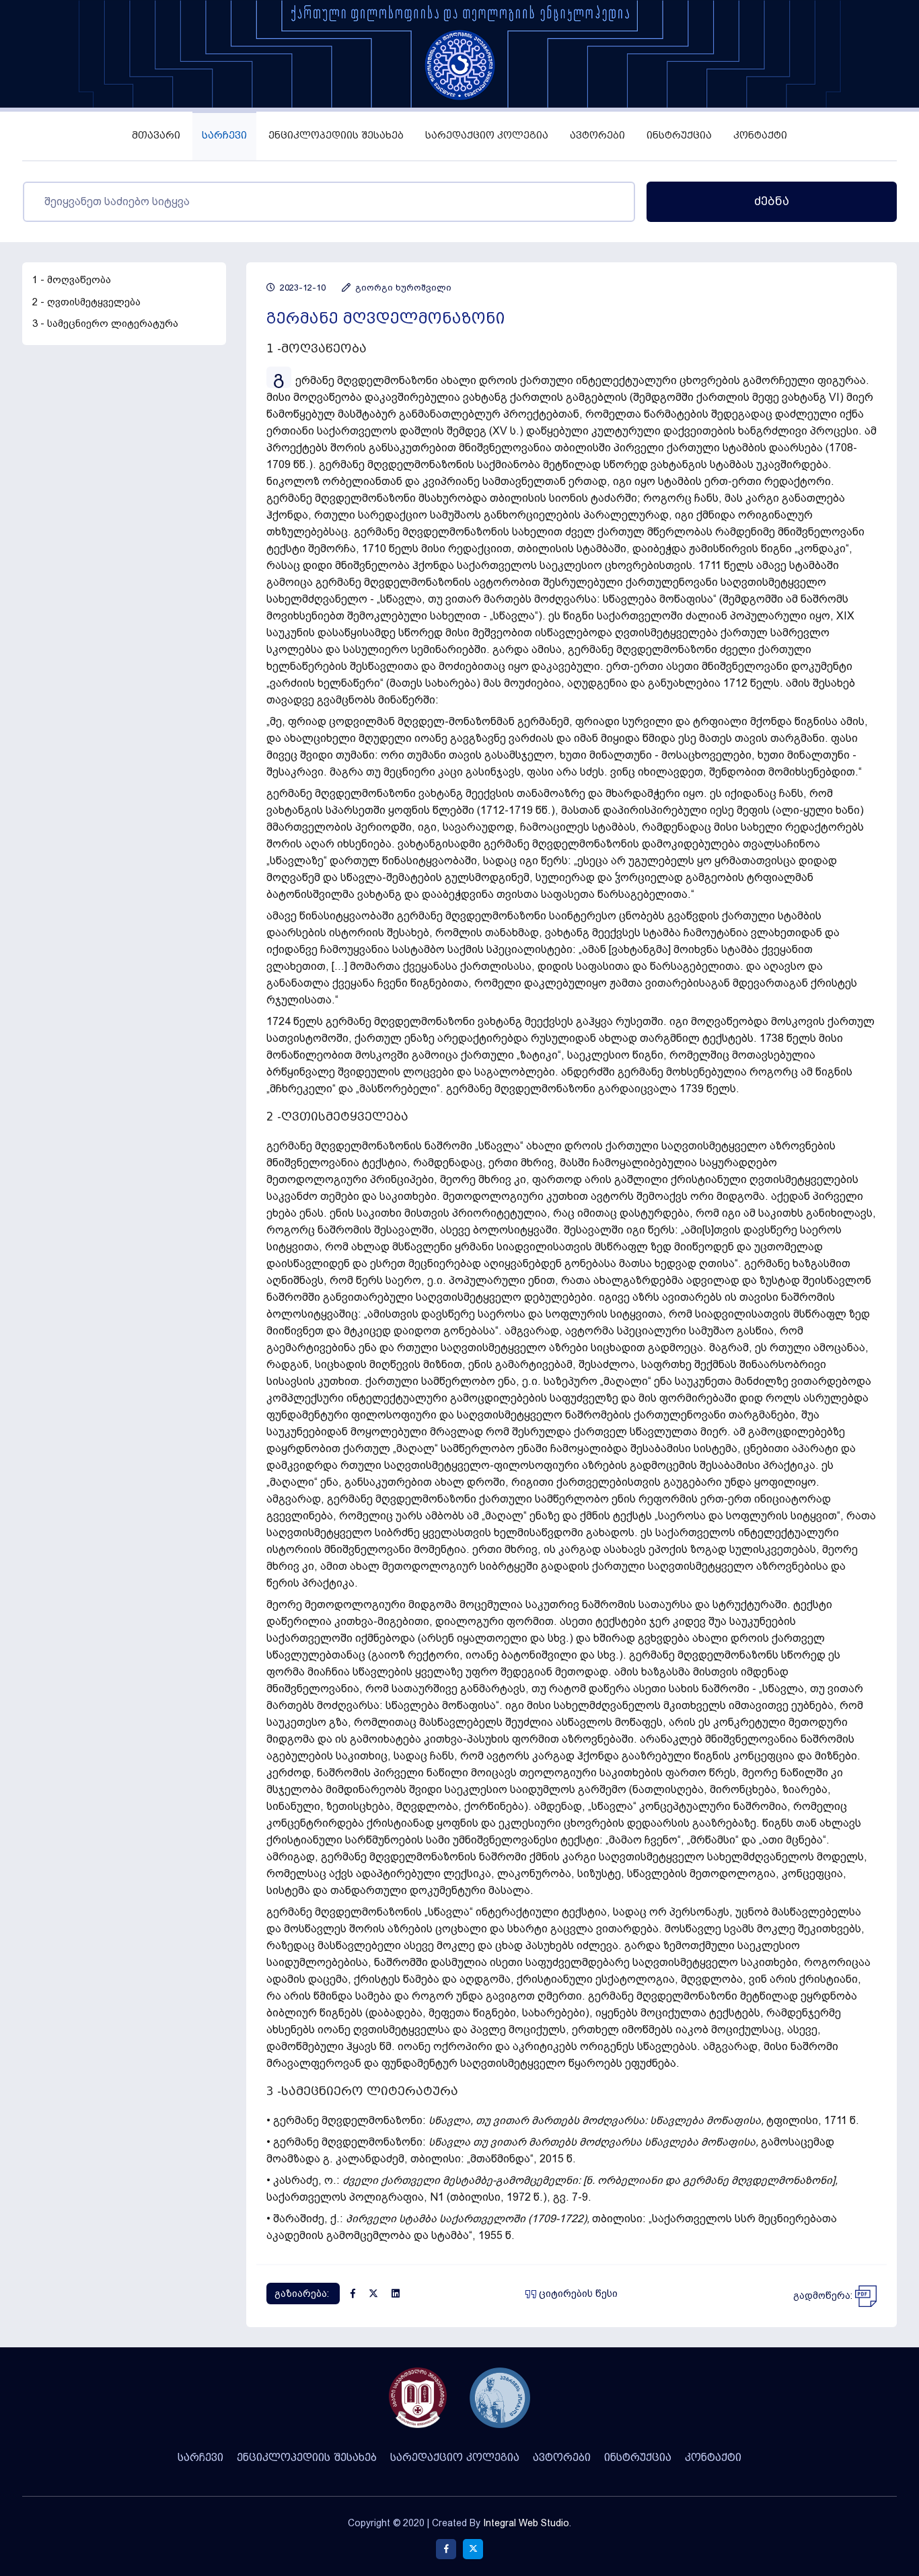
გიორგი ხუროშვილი (402, 288)
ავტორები (597, 136)
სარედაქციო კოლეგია (487, 136)
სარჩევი (224, 136)
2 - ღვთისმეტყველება (86, 302)
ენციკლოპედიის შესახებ (336, 136)
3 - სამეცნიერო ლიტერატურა (105, 324)
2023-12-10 (301, 288)
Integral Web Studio (526, 2523)
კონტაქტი (760, 136)
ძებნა (772, 201)
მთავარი (156, 136)
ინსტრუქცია (679, 136)
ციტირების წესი (577, 2294)
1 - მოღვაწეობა (72, 280)
